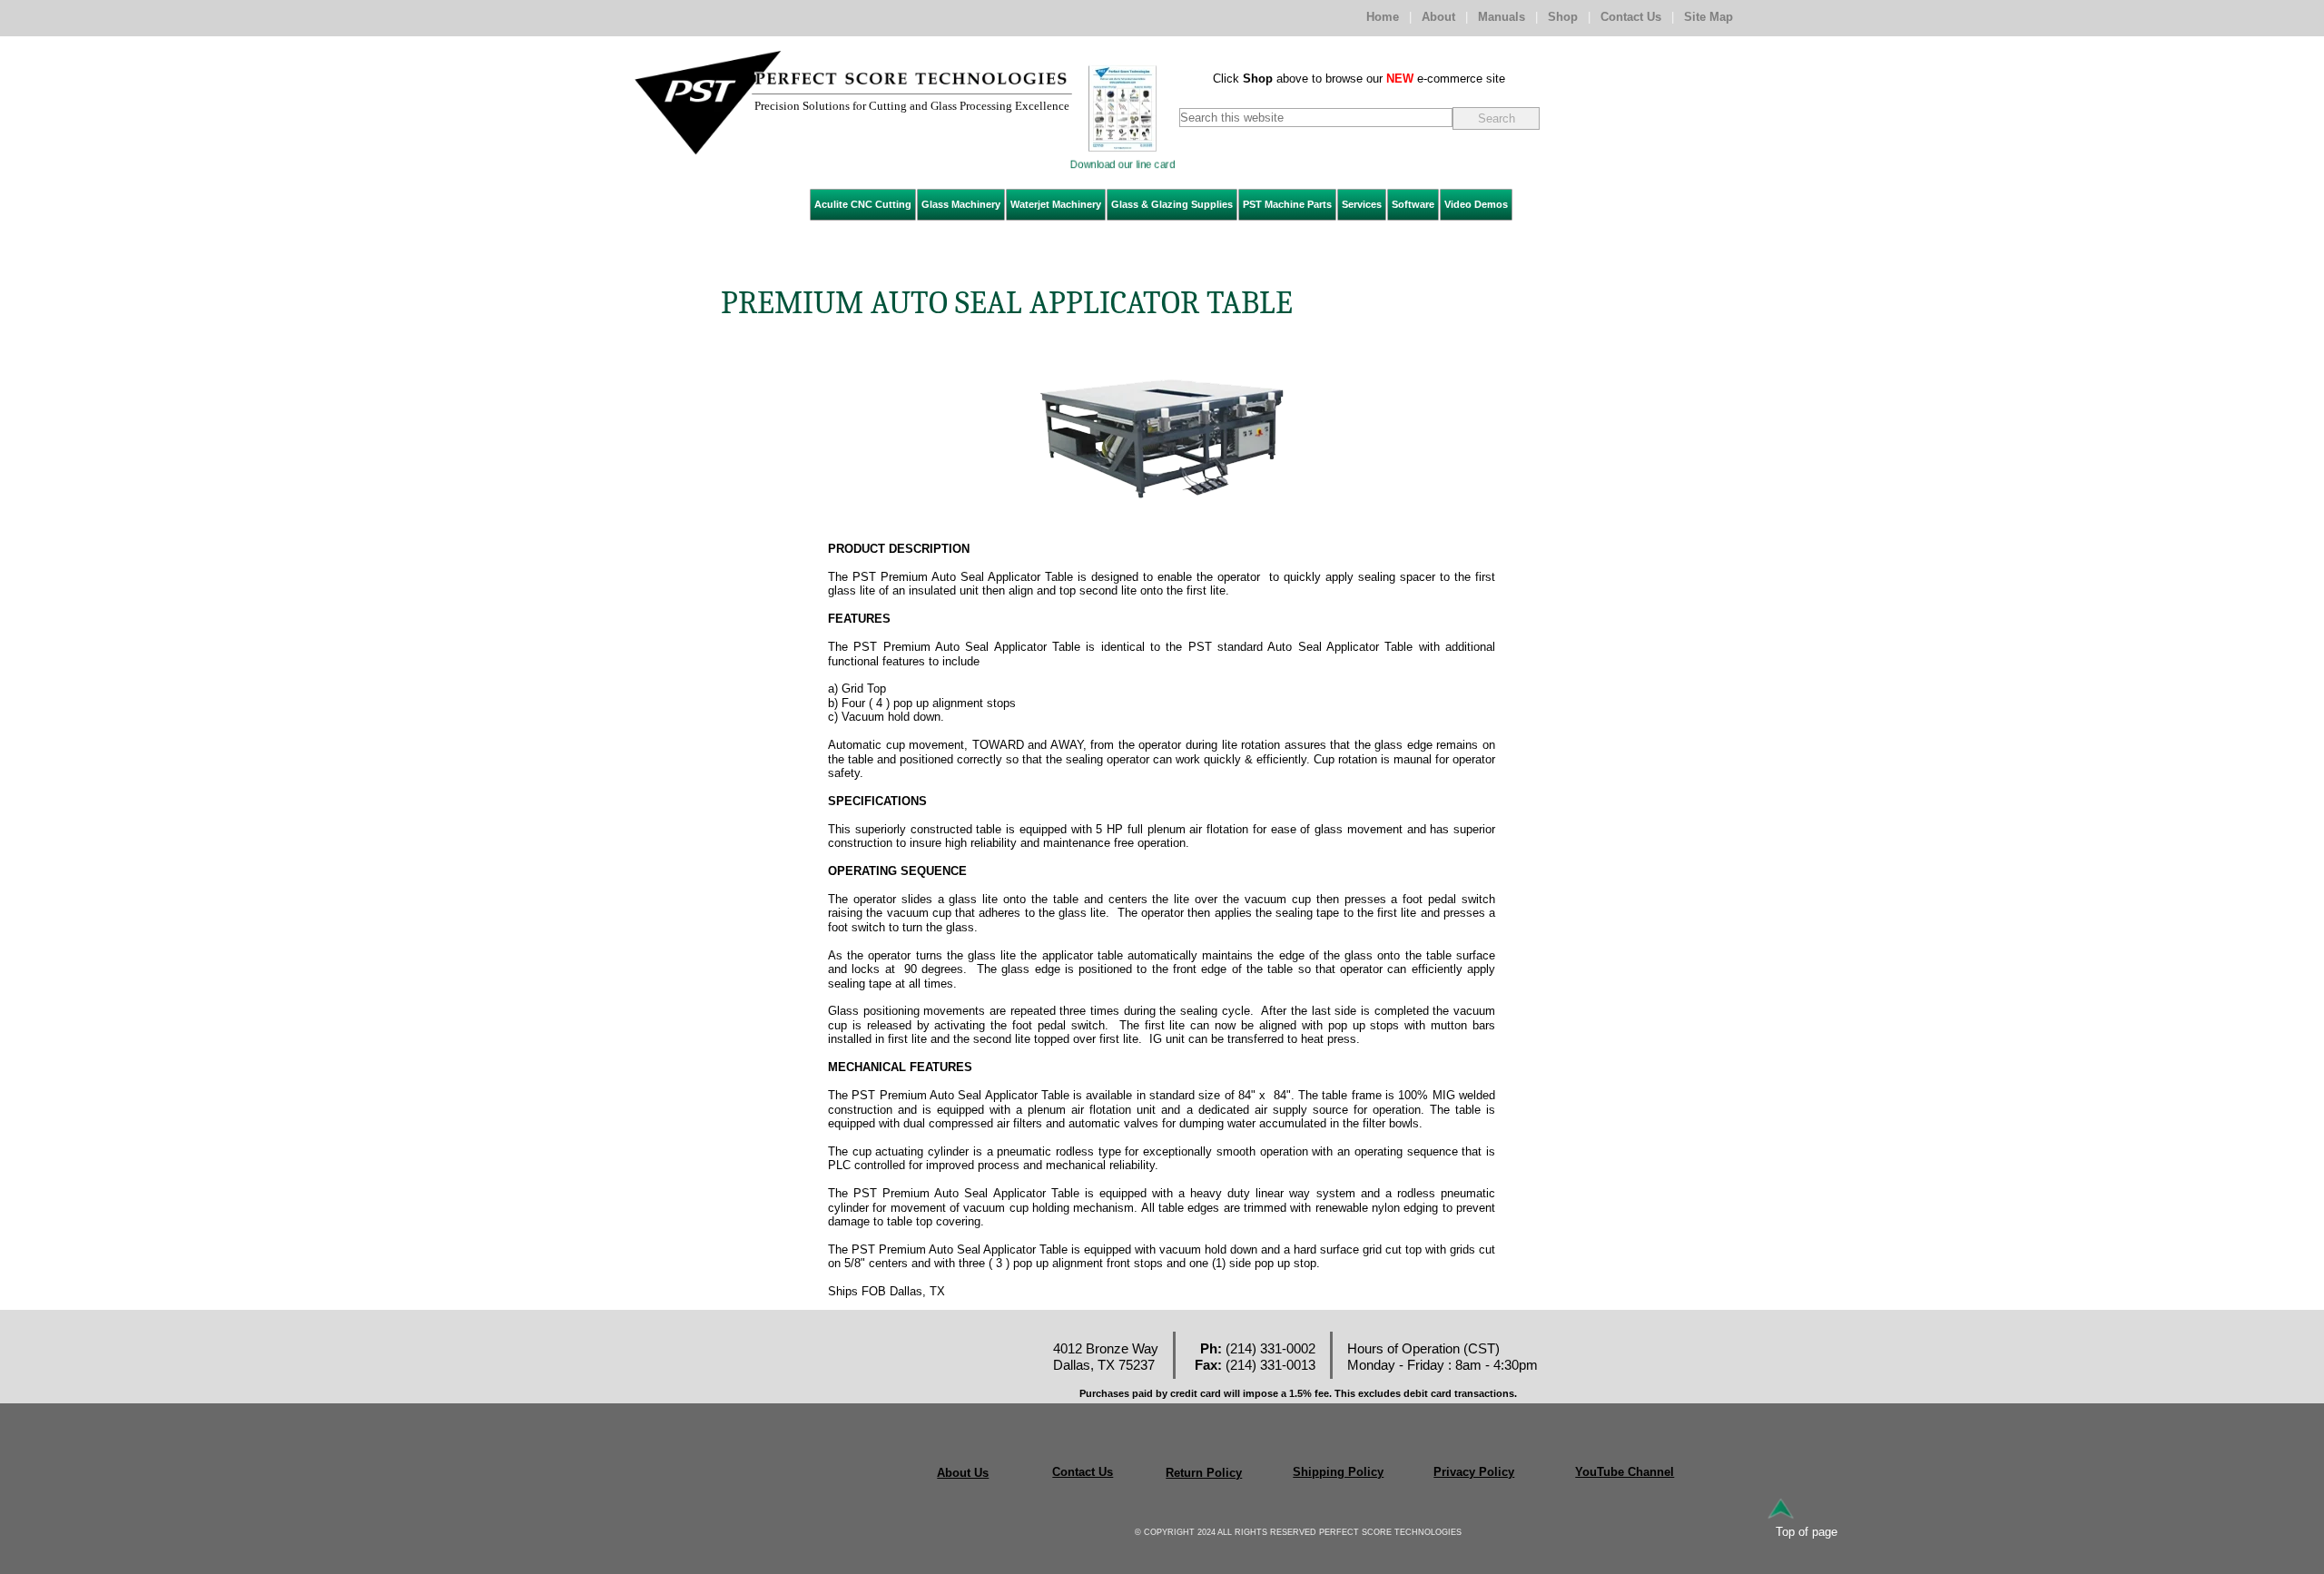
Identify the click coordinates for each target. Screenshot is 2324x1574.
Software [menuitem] (1413, 204)
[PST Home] (851, 151)
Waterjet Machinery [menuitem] (1056, 204)
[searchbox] (1316, 118)
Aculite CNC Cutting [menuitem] (863, 204)
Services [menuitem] (1362, 204)
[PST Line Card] (1123, 148)
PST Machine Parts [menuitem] (1287, 204)
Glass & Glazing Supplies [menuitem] (1172, 204)
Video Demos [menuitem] (1476, 204)
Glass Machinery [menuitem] (961, 204)
